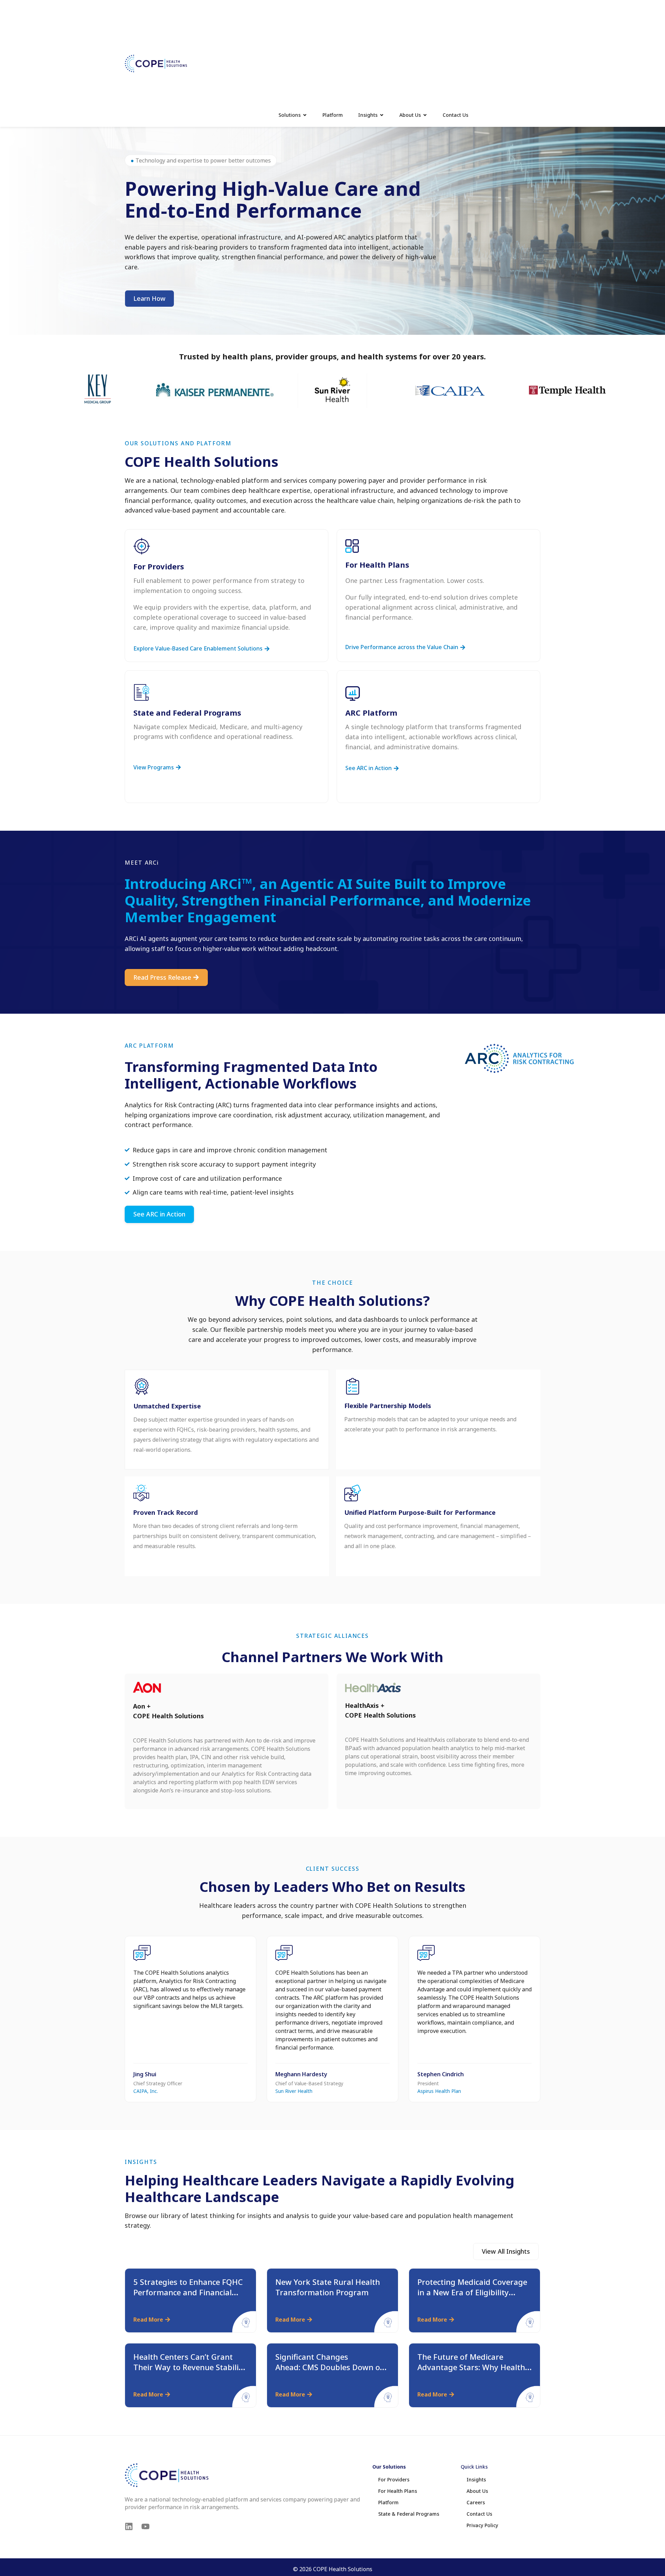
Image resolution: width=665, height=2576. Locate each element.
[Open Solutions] (305, 115)
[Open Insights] (382, 115)
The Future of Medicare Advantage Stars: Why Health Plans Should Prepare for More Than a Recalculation (474, 2372)
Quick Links (474, 2467)
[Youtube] (145, 2526)
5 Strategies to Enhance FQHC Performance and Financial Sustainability (188, 2292)
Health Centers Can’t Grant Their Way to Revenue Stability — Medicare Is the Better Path (190, 2367)
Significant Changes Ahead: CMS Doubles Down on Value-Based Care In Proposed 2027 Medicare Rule (331, 2372)
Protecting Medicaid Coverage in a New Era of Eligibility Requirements (472, 2292)
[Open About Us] (425, 115)
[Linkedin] (129, 2526)
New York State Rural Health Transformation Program (328, 2287)
